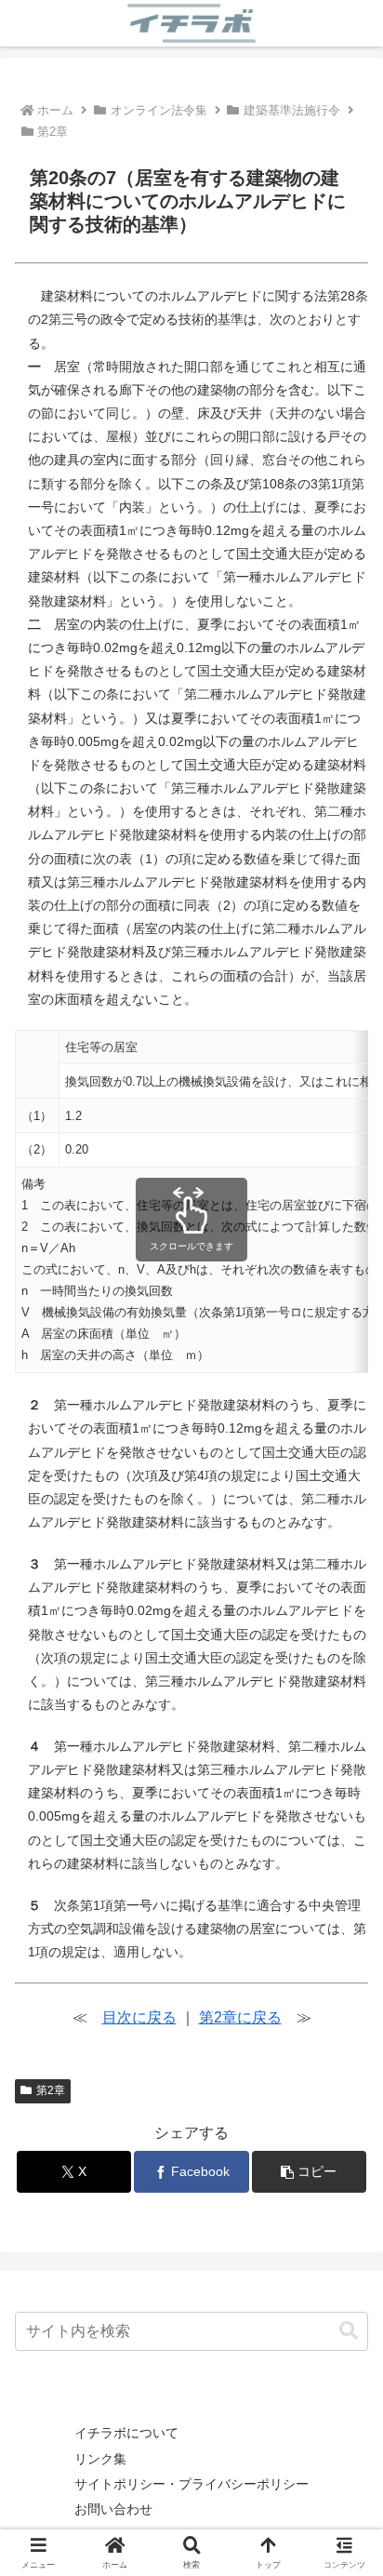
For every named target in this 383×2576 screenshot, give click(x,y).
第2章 (51, 2090)
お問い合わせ (113, 2509)
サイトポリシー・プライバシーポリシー (191, 2484)
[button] (310, 2172)
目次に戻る (139, 2017)
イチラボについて (126, 2433)
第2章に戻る (240, 2017)
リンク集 (100, 2459)
